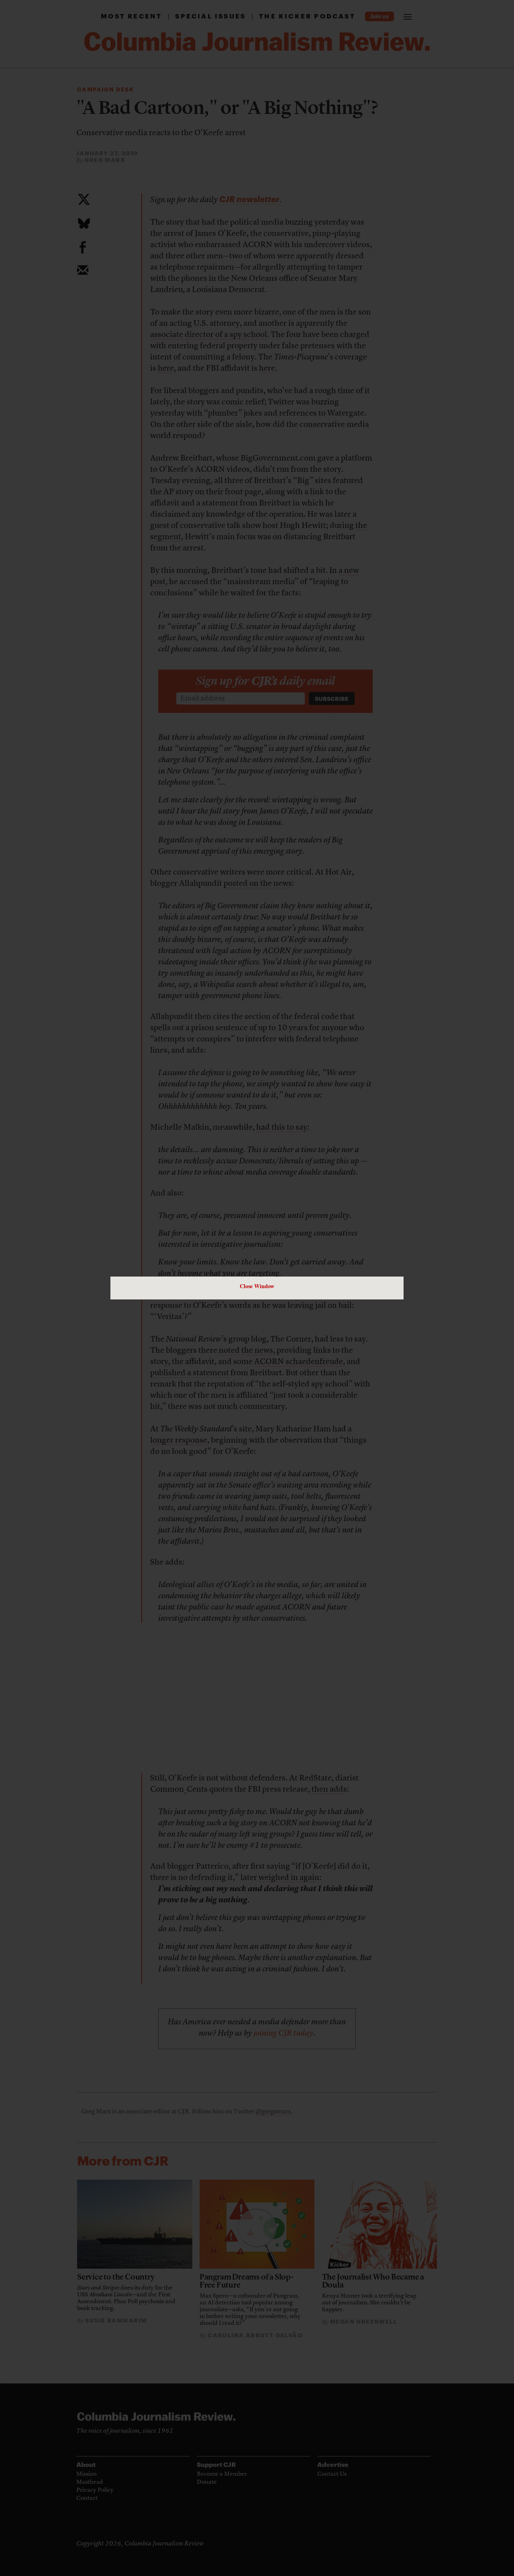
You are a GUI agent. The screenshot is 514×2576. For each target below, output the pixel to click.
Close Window (257, 1286)
